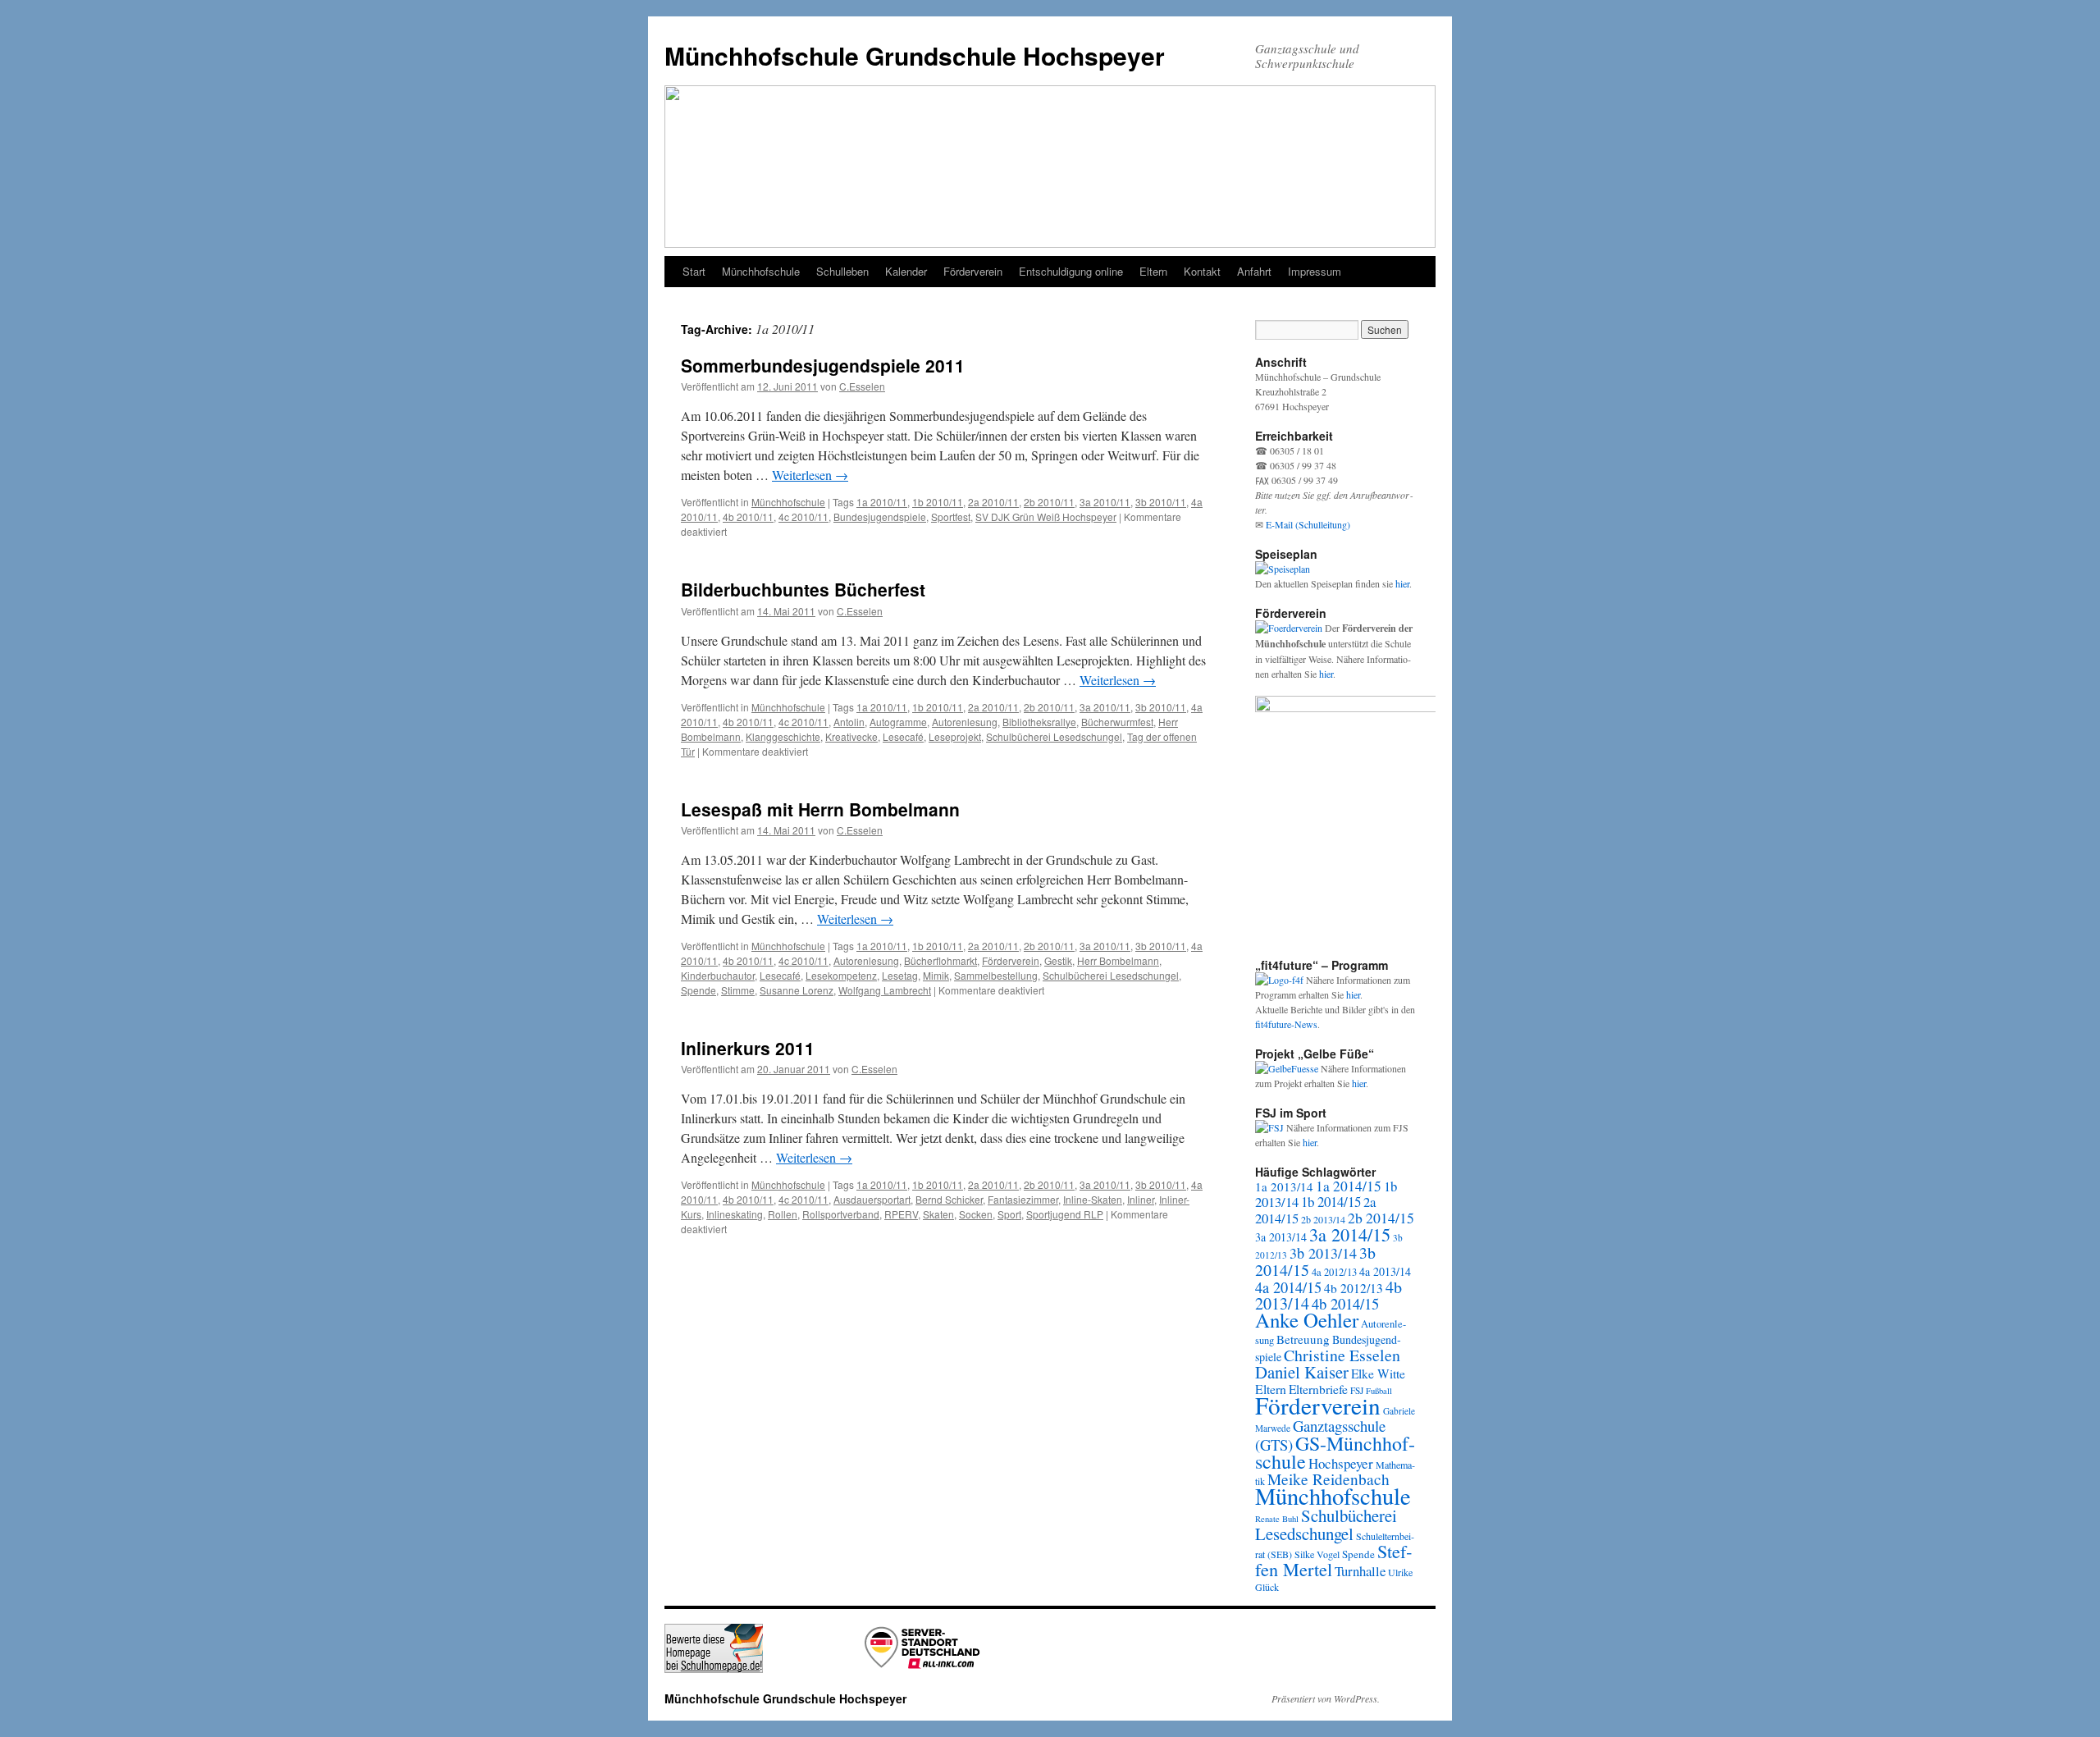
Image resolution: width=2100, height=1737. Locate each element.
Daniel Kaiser (1302, 1372)
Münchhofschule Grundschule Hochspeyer (915, 55)
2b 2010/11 (1049, 502)
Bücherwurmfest (1117, 722)
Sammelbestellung (996, 975)
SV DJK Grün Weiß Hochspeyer (1046, 517)
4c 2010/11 (803, 517)
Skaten (938, 1214)
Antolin (849, 722)
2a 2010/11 (993, 502)
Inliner (1141, 1199)
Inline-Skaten (1093, 1199)
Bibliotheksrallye (1039, 722)
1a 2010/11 (882, 502)
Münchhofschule (761, 271)
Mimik (936, 975)
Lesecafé (903, 736)
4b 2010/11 (748, 517)
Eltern (1153, 271)
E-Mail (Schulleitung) (1308, 524)
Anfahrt (1254, 271)
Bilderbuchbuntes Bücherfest (803, 589)
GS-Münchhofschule (1335, 1452)
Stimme (738, 990)
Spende (698, 990)
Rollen (783, 1214)
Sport (1009, 1214)
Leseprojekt (955, 736)
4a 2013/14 (1385, 1271)
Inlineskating (735, 1214)
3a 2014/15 (1350, 1234)
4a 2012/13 (1334, 1272)
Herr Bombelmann (1118, 960)
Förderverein (973, 271)
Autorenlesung (965, 722)
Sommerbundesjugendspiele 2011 (823, 365)
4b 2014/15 (1345, 1303)
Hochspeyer (1341, 1463)
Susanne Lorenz (797, 990)
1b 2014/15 (1331, 1202)
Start (694, 271)
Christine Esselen (1342, 1355)
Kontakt (1202, 271)
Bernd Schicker (949, 1199)
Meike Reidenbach (1328, 1479)
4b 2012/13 (1354, 1288)
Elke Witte (1378, 1374)
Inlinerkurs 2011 (748, 1048)
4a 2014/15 (1288, 1287)
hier (1402, 583)
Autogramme (898, 722)
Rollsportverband (841, 1214)
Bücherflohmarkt (940, 960)
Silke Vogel (1317, 1554)
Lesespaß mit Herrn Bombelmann (820, 809)
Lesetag (900, 975)
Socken (976, 1214)
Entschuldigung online (1071, 271)
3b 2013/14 (1323, 1253)
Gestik (1058, 960)
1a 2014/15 (1349, 1186)
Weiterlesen (810, 475)
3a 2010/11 (1105, 502)
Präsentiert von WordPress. (1326, 1698)
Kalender (906, 271)
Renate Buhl (1277, 1519)
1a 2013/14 (1284, 1186)
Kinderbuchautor (718, 975)
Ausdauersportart (872, 1199)
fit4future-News (1286, 1024)
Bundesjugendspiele (880, 517)
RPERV (901, 1214)
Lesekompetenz (841, 975)
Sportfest (951, 517)
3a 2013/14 (1281, 1237)
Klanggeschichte (783, 736)
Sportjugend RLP (1065, 1214)
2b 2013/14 (1323, 1219)
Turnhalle (1360, 1571)
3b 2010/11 (1161, 502)
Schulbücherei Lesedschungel (1054, 736)
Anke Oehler (1307, 1320)
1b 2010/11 (938, 502)
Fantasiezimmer (1023, 1199)
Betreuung (1303, 1339)
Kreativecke (851, 736)
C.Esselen (862, 386)
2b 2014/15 (1381, 1218)
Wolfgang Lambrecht (885, 990)
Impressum (1315, 271)
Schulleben (842, 271)
